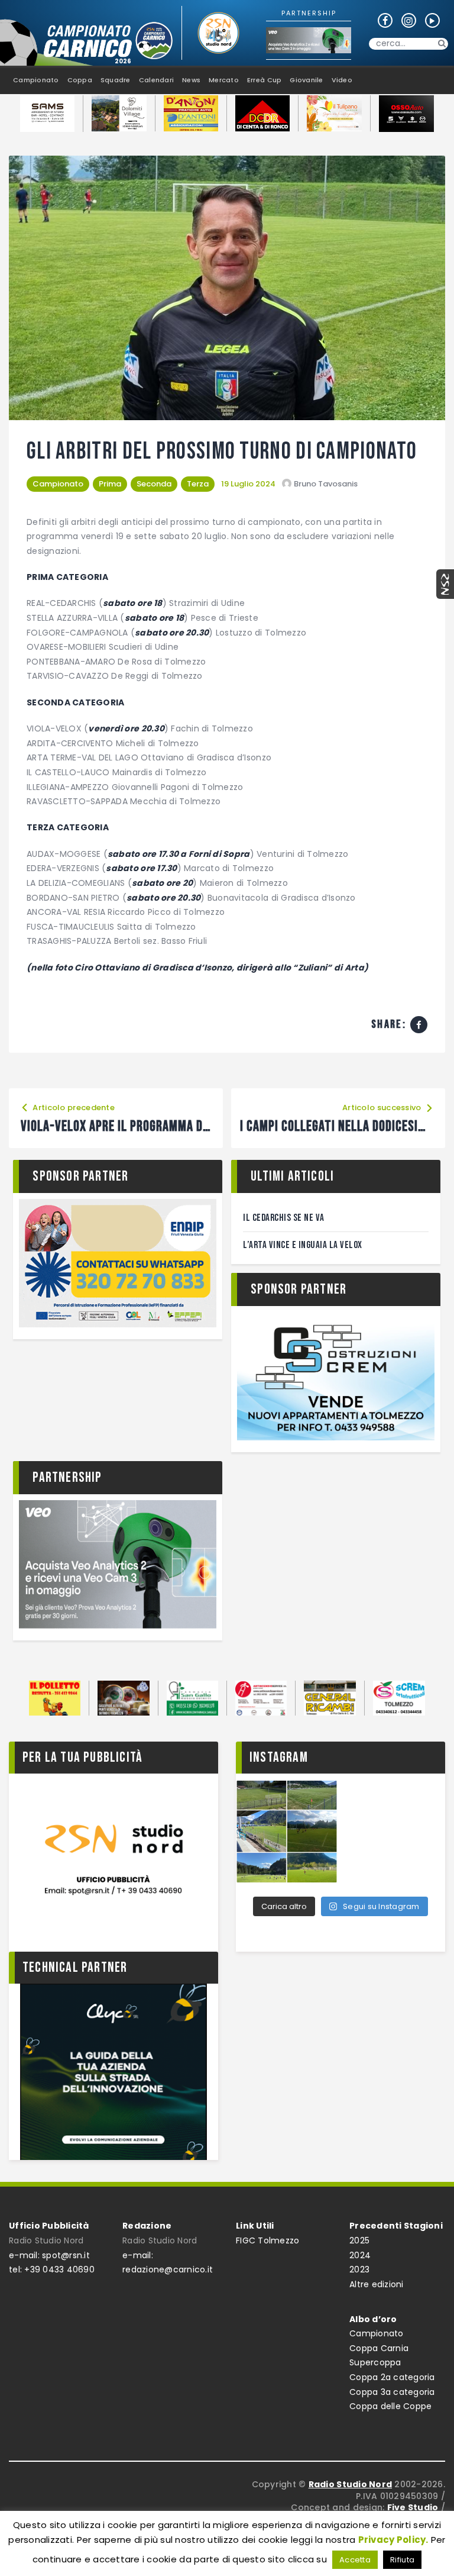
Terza (198, 484)
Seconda (154, 484)
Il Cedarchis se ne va (284, 1218)
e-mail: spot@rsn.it (49, 2255)
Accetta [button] (355, 2560)
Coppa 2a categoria (392, 2377)
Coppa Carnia (379, 2348)
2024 (360, 2255)
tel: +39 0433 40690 (52, 2269)
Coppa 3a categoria (392, 2392)
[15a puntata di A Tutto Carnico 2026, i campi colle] (287, 1832)
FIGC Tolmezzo (267, 2240)
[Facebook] (419, 1025)
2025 (359, 2240)
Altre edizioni (377, 2284)
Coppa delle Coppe (390, 2406)
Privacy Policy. (393, 2540)
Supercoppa (375, 2362)
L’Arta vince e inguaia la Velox (303, 1245)
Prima (110, 484)
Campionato (58, 484)
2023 (359, 2269)
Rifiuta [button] (402, 2560)
